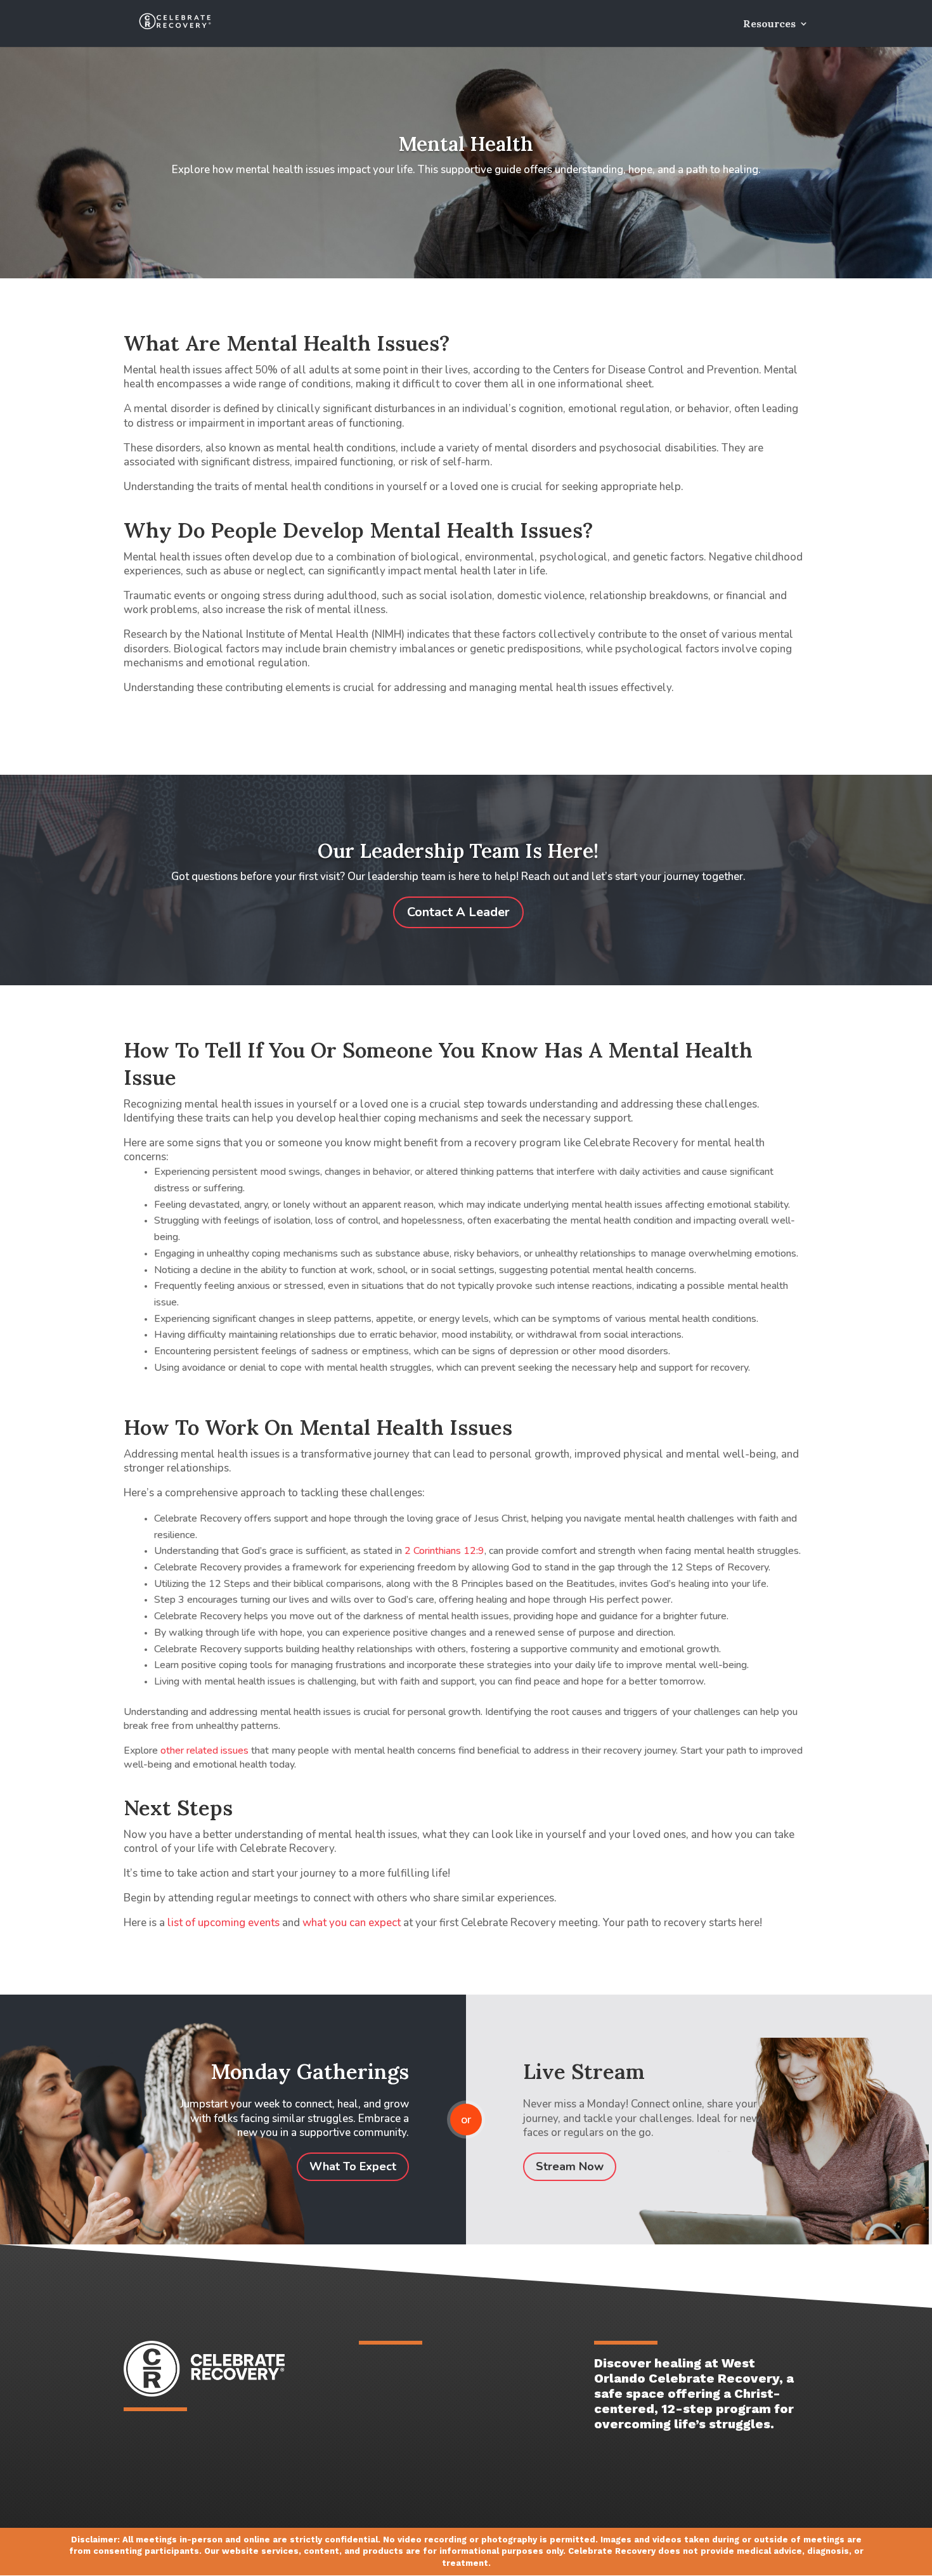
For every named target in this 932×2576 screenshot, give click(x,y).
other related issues (204, 1751)
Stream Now (570, 2166)
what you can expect (352, 1923)
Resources (769, 24)
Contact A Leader (458, 912)
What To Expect (353, 2166)
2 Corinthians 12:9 (444, 1551)
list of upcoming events (223, 1923)
